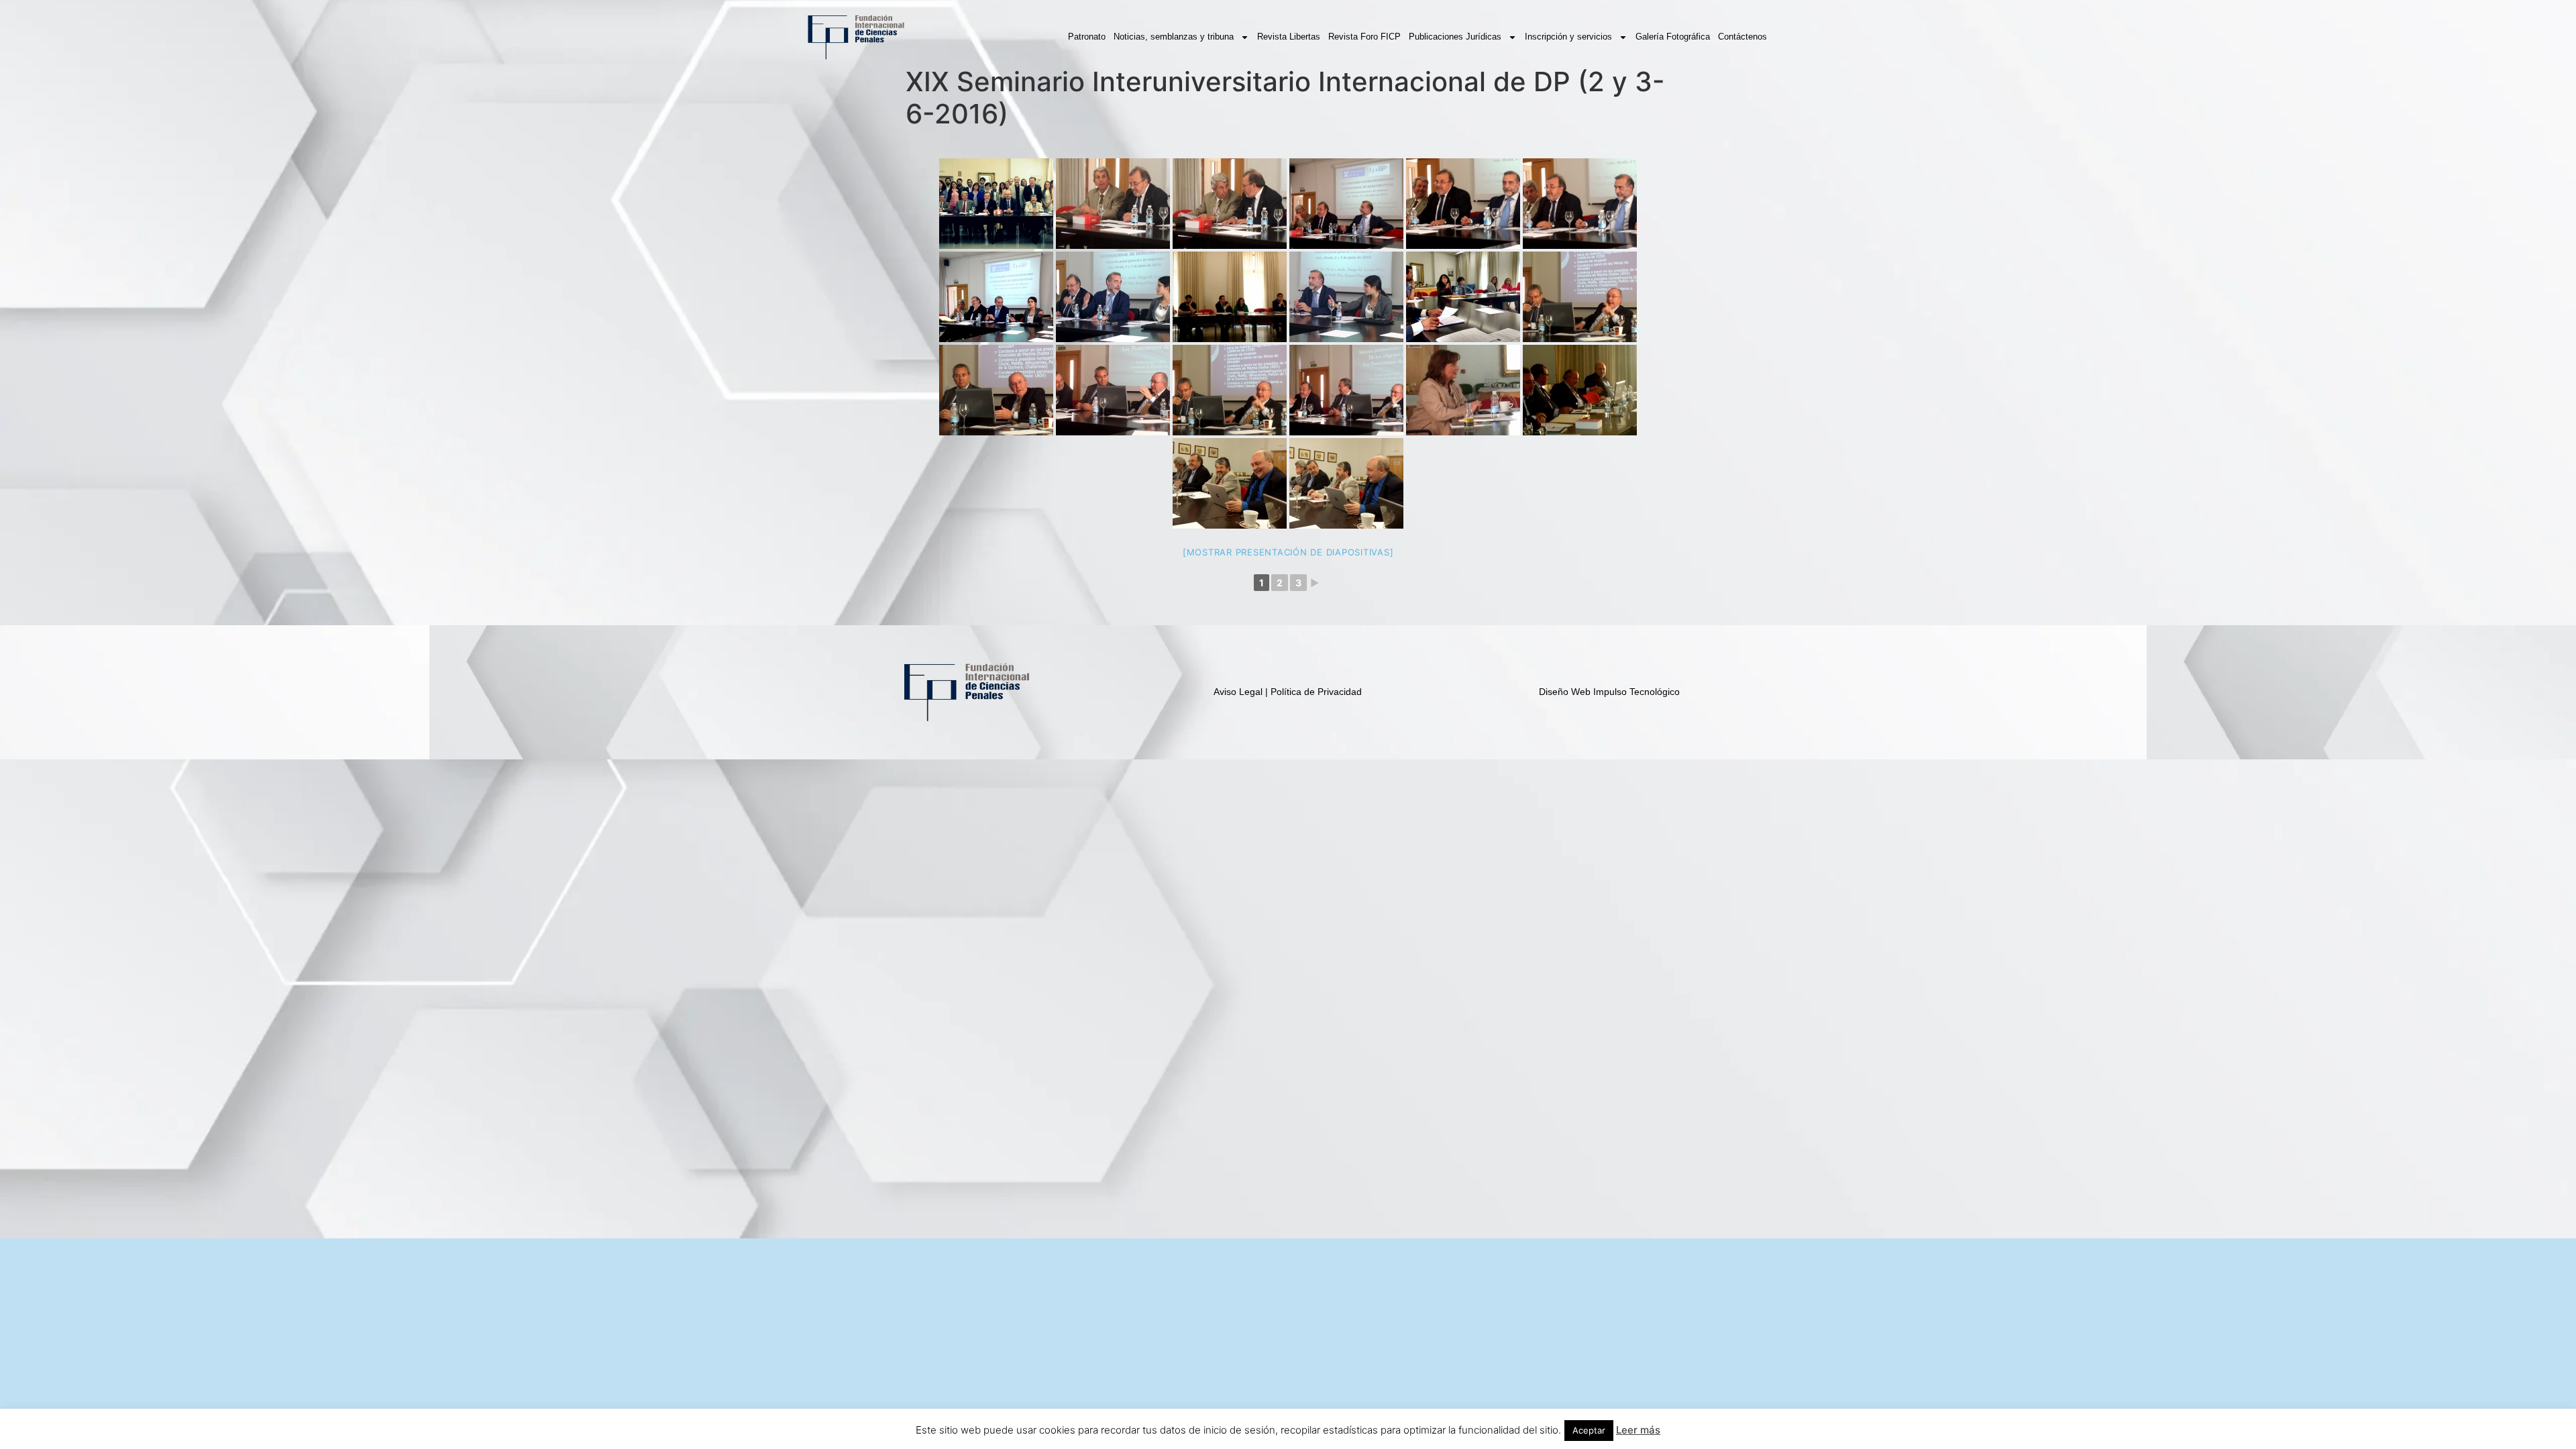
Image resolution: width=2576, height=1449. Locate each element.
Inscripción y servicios (1568, 37)
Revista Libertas (1289, 37)
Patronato (1087, 37)
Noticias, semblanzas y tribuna (1174, 37)
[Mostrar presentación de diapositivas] (1288, 552)
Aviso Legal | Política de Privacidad (1288, 692)
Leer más (1638, 1430)
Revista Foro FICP (1364, 37)
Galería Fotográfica (1673, 37)
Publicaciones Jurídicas (1455, 37)
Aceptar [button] (1589, 1430)
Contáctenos (1742, 37)
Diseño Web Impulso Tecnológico (1609, 692)
